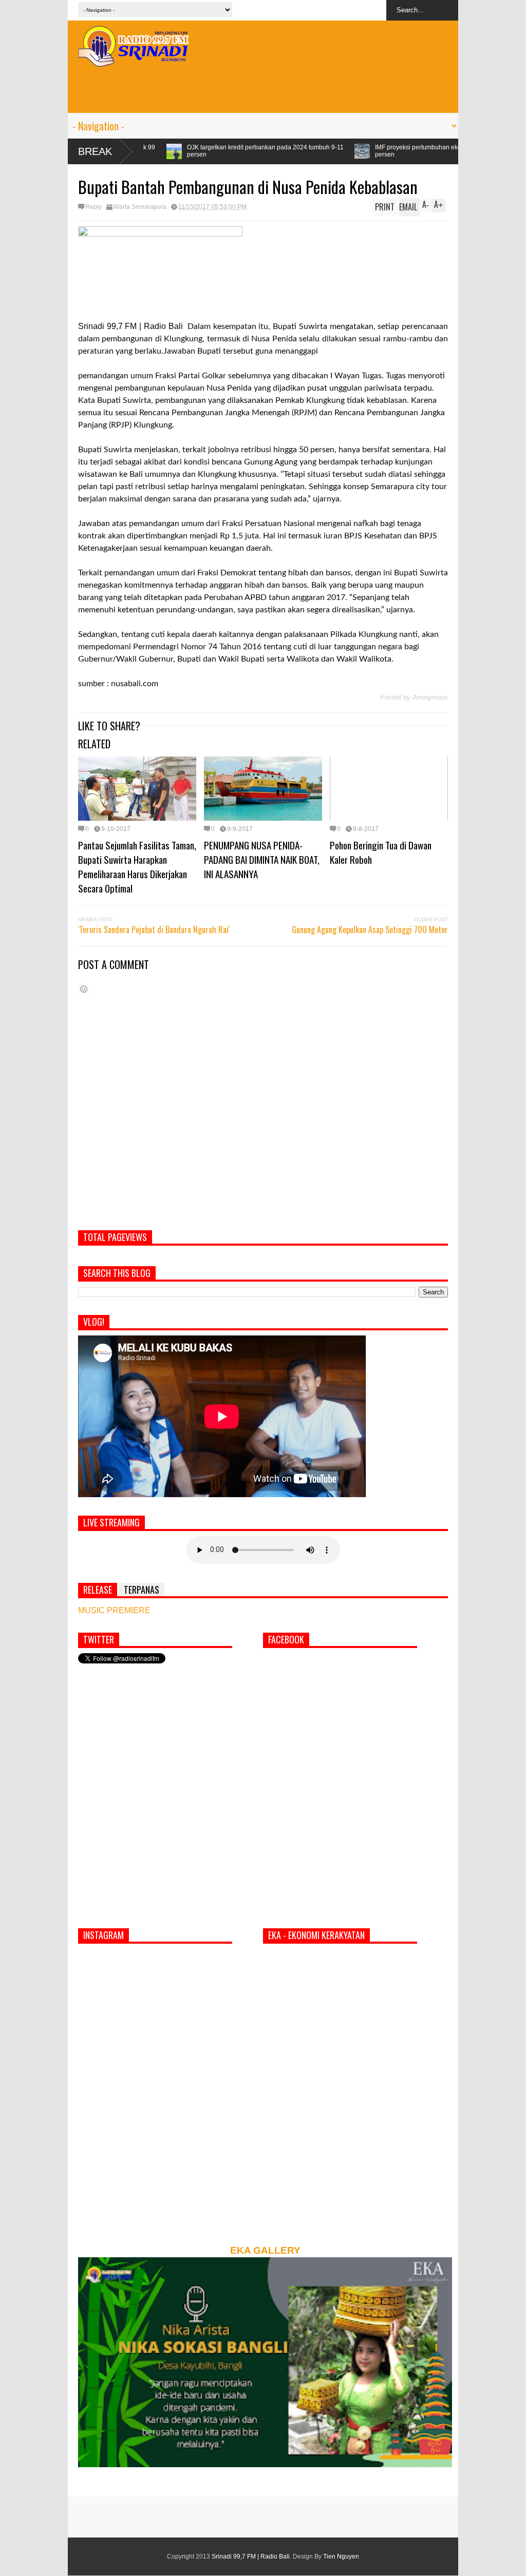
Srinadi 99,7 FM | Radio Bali (251, 2556)
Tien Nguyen (341, 2556)
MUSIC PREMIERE (114, 1610)
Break (95, 151)
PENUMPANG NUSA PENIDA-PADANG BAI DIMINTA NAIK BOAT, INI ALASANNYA (262, 859)
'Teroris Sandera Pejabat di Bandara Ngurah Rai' (154, 929)
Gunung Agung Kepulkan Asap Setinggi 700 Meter (370, 929)
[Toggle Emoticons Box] (84, 989)
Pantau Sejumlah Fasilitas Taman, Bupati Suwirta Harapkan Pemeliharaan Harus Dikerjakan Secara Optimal (137, 866)
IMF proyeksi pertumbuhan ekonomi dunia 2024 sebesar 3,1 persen (344, 151)
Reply (93, 207)
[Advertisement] (263, 90)
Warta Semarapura (140, 207)
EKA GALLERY (265, 2250)
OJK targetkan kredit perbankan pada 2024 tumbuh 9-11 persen (151, 151)
